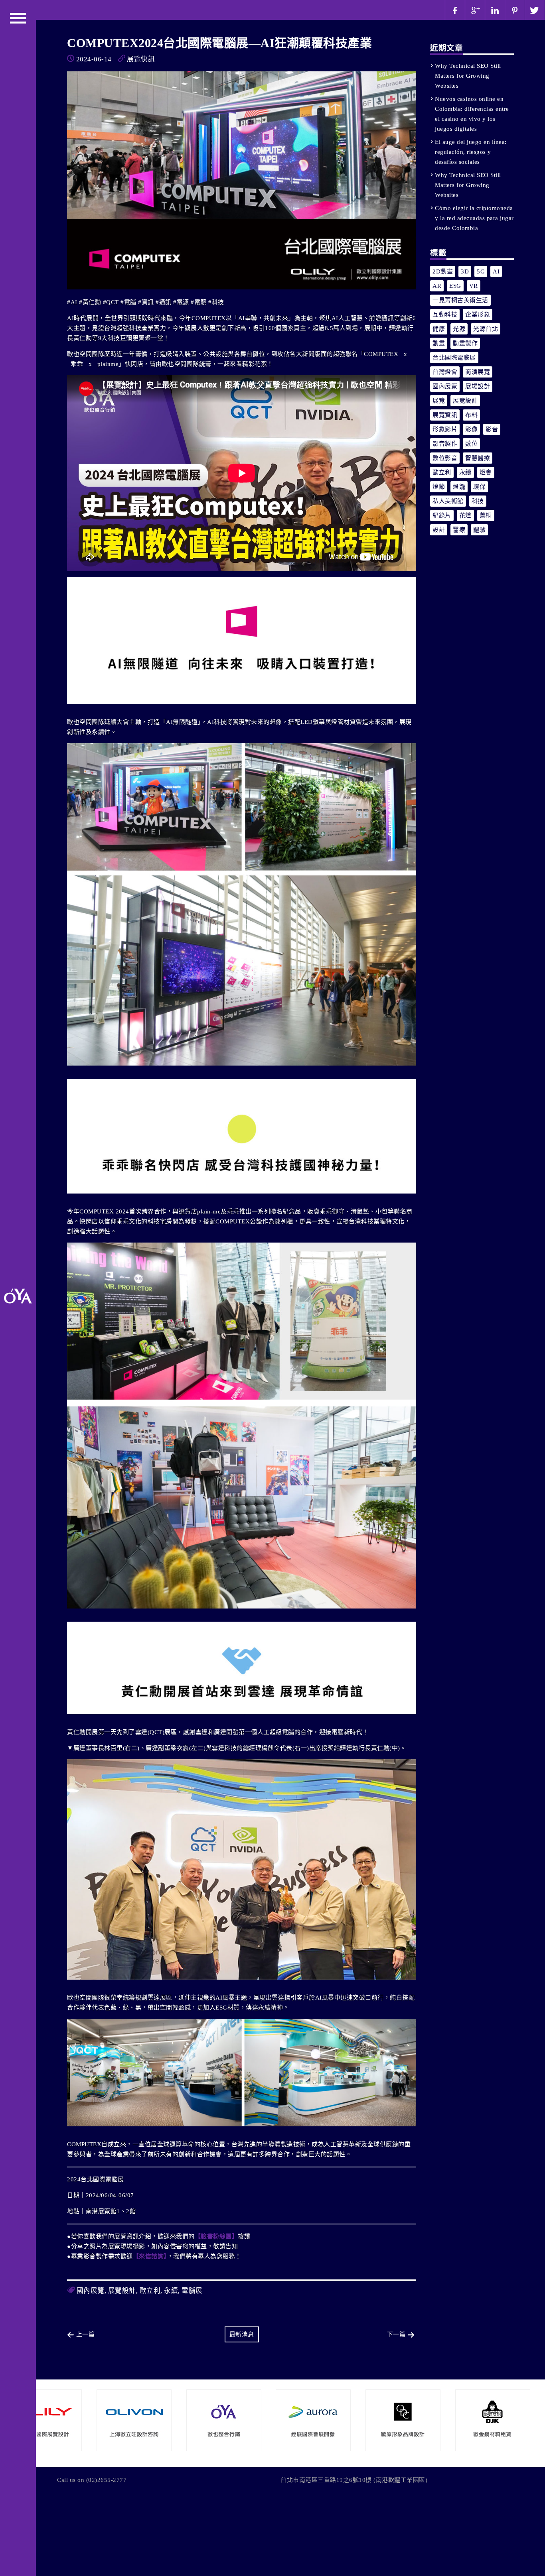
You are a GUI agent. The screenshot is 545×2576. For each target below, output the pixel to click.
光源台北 (486, 329)
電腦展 (192, 2291)
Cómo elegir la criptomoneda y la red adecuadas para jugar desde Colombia (474, 218)
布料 (471, 415)
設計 (439, 530)
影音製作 (445, 444)
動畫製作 (465, 343)
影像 (471, 429)
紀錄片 (442, 515)
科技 (478, 501)
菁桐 (486, 515)
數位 (471, 444)
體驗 (479, 530)
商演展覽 (478, 372)
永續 (171, 2291)
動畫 (439, 343)
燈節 (439, 487)
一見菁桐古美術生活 (460, 300)
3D (465, 271)
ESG (455, 286)
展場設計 (478, 386)
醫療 (459, 530)
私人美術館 (448, 501)
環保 (479, 487)
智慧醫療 (478, 458)
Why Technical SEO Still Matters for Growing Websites (468, 76)
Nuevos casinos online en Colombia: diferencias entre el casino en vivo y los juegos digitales (472, 114)
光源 (459, 329)
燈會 (486, 472)
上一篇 (85, 2334)
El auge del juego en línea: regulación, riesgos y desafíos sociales (471, 152)
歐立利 (150, 2291)
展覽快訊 (141, 59)
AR (437, 286)
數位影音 (445, 458)
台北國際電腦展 (454, 358)
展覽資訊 (445, 415)
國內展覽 (91, 2291)
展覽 (439, 401)
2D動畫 (443, 271)
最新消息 (242, 2334)
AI (496, 271)
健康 (439, 329)
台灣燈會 (445, 372)
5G (481, 271)
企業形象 (478, 315)
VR (474, 286)
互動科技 (445, 315)
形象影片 (445, 429)
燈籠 (459, 487)
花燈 (465, 515)
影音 (492, 429)
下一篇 (397, 2334)
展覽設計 (122, 2291)
